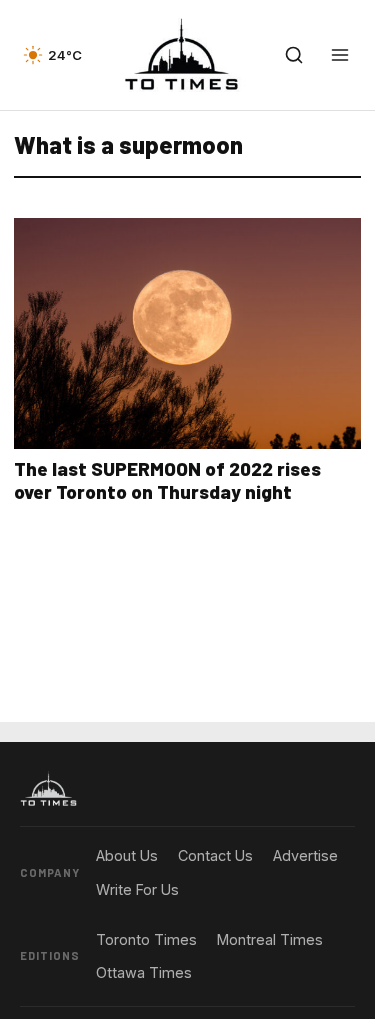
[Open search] (294, 55)
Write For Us (137, 889)
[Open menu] (340, 55)
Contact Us (215, 855)
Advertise (305, 855)
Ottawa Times (144, 972)
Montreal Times (270, 939)
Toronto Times (146, 939)
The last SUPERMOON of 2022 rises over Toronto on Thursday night (167, 480)
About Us (127, 855)
